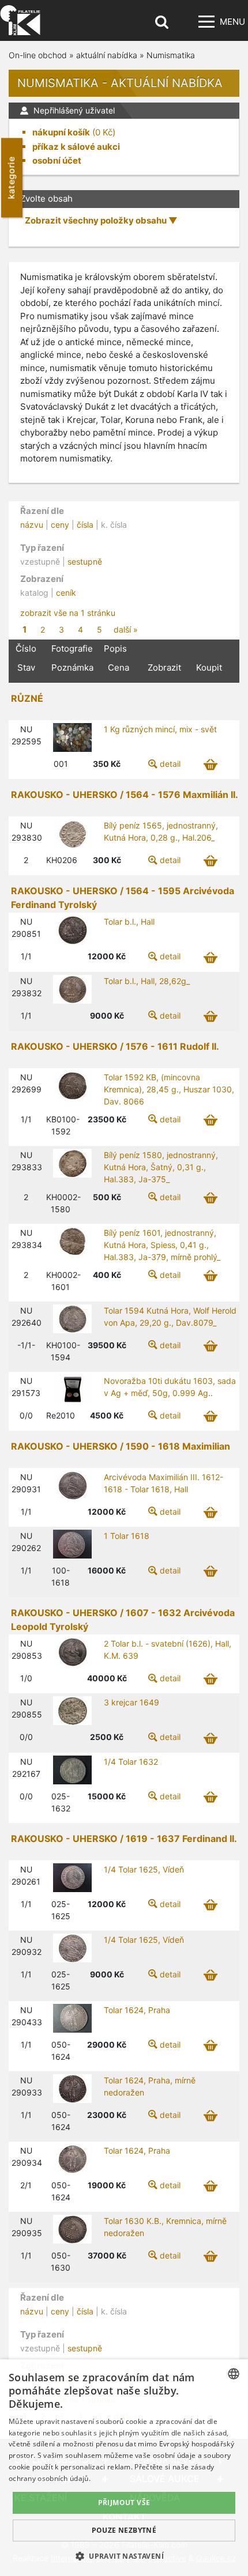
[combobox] (234, 2374)
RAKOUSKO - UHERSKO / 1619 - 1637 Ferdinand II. (124, 1839)
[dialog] (124, 2468)
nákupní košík (61, 132)
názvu (32, 525)
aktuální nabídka (107, 55)
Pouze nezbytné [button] (124, 2530)
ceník (66, 593)
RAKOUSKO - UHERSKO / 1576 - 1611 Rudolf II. (115, 1046)
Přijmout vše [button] (124, 2503)
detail (170, 764)
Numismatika (171, 55)
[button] (124, 2556)
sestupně (85, 561)
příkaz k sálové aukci (76, 147)
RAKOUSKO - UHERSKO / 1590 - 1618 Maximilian (121, 1446)
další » (126, 629)
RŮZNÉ (27, 698)
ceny (60, 525)
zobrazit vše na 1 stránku (68, 613)
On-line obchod (38, 55)
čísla (85, 525)
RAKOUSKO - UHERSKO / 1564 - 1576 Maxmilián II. (125, 795)
